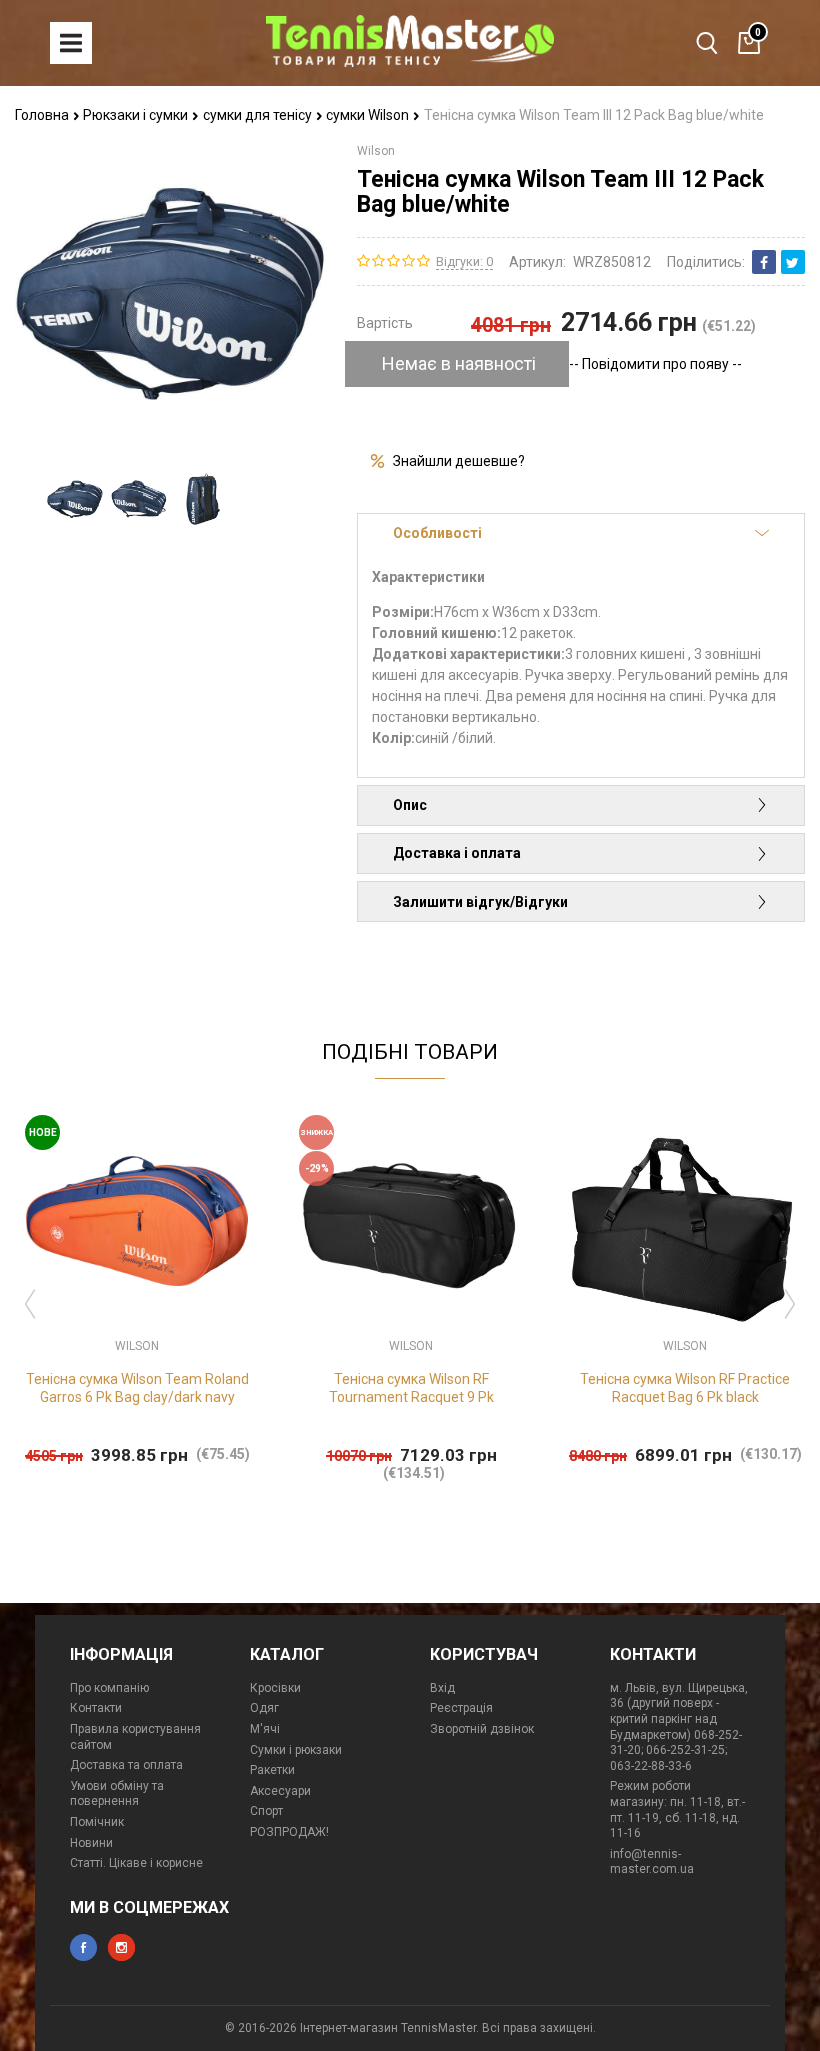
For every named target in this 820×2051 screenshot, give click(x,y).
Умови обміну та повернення (117, 1794)
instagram (121, 1947)
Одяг (264, 1708)
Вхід (442, 1688)
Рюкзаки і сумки (137, 115)
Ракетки (272, 1770)
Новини (91, 1843)
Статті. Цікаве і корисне (136, 1863)
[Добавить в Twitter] (793, 262)
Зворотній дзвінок (482, 1729)
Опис (410, 805)
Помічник (97, 1822)
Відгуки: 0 (464, 261)
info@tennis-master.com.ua (652, 1862)
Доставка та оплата (126, 1765)
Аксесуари (280, 1791)
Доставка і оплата (457, 853)
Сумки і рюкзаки (296, 1750)
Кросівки (275, 1688)
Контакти (96, 1708)
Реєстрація (461, 1708)
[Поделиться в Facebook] (764, 262)
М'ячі (265, 1729)
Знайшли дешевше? (459, 461)
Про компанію (109, 1688)
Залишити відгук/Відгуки (480, 902)
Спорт (266, 1811)
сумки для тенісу (259, 115)
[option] (75, 498)
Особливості (437, 533)
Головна (43, 115)
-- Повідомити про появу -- (655, 364)
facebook (83, 1947)
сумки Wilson (369, 115)
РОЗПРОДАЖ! (289, 1832)
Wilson (376, 151)
